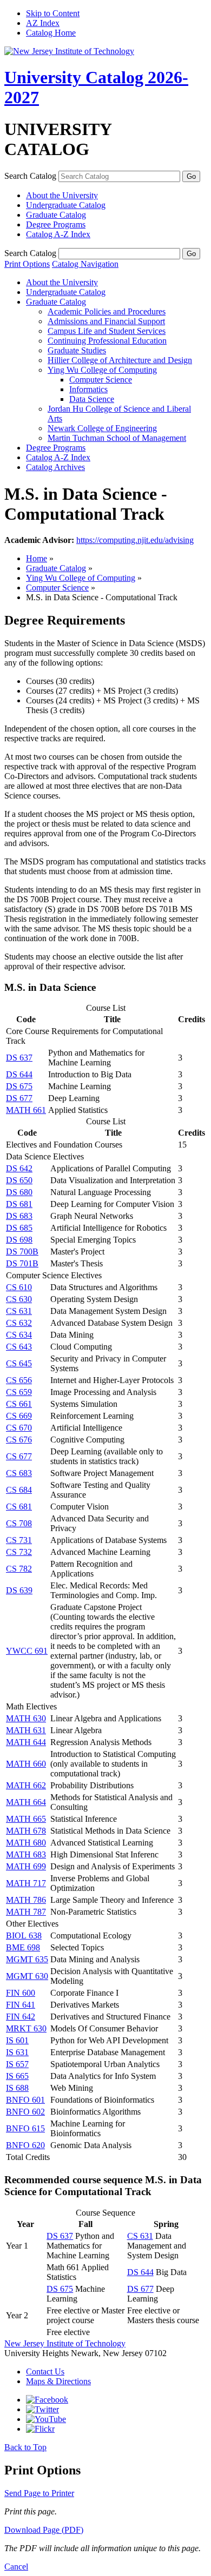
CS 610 (19, 1287)
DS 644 (19, 1074)
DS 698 (19, 1240)
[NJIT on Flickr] (40, 2429)
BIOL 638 (24, 1936)
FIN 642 (21, 2017)
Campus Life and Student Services (107, 331)
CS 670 (19, 1428)
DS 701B (22, 1263)
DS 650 (19, 1180)
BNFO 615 (25, 2128)
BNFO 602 (25, 2112)
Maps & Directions (58, 2381)
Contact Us (45, 2372)
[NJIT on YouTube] (46, 2419)
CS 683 (19, 1473)
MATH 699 (26, 1866)
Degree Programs (56, 224)
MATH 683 (26, 1854)
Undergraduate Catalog (66, 205)
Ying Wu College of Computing (102, 370)
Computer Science (101, 380)
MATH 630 (26, 1718)
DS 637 (19, 1058)
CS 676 (19, 1440)
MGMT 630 (27, 1976)
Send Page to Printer (39, 2493)
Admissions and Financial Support (106, 321)
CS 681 (19, 1507)
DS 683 (19, 1216)
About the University (62, 195)
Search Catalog (30, 176)
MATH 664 (26, 1802)
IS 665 (17, 2076)
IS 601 (17, 2040)
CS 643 (19, 1347)
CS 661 (19, 1404)
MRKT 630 (26, 2028)
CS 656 (19, 1380)
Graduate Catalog (56, 215)
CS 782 (19, 1569)
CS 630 (19, 1299)
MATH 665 (26, 1819)
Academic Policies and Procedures (107, 311)
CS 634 (19, 1335)
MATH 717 (26, 1883)
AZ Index (43, 23)
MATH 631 (26, 1730)
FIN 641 (21, 2005)
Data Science (92, 399)
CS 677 (19, 1456)
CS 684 (19, 1490)
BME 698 (23, 1947)
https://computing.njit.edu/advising (135, 540)
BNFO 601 (25, 2100)
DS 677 (19, 1098)
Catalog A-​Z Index (58, 234)
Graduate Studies (77, 350)
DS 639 (19, 1590)
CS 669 (19, 1416)
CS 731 (19, 1540)
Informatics (88, 389)
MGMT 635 (27, 1959)
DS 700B (22, 1252)
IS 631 (17, 2052)
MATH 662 (26, 1785)
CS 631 (19, 1311)
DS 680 (19, 1192)
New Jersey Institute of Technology (65, 2343)
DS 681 (19, 1204)
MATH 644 (26, 1742)
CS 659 (19, 1392)
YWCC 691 (27, 1651)
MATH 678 (26, 1831)
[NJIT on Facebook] (47, 2400)
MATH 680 (26, 1843)
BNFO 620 (25, 2145)
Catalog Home (51, 33)
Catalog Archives (55, 467)
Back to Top (25, 2447)
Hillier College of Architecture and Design (120, 360)
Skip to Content (53, 13)
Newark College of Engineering (102, 428)
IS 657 (17, 2064)
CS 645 (19, 1363)
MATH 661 (26, 1110)
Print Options (27, 264)
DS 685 (19, 1228)
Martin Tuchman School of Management (117, 438)
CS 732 (19, 1552)
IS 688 (17, 2088)
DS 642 (19, 1168)
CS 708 (19, 1523)
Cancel (16, 2567)
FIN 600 (21, 1993)
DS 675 (19, 1086)
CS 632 (19, 1323)
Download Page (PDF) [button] (44, 2530)
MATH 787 (26, 1912)
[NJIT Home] (69, 51)
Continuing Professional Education (107, 341)
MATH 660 (26, 1764)
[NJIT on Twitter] (42, 2409)
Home (37, 558)
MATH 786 (26, 1900)
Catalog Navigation (85, 264)
